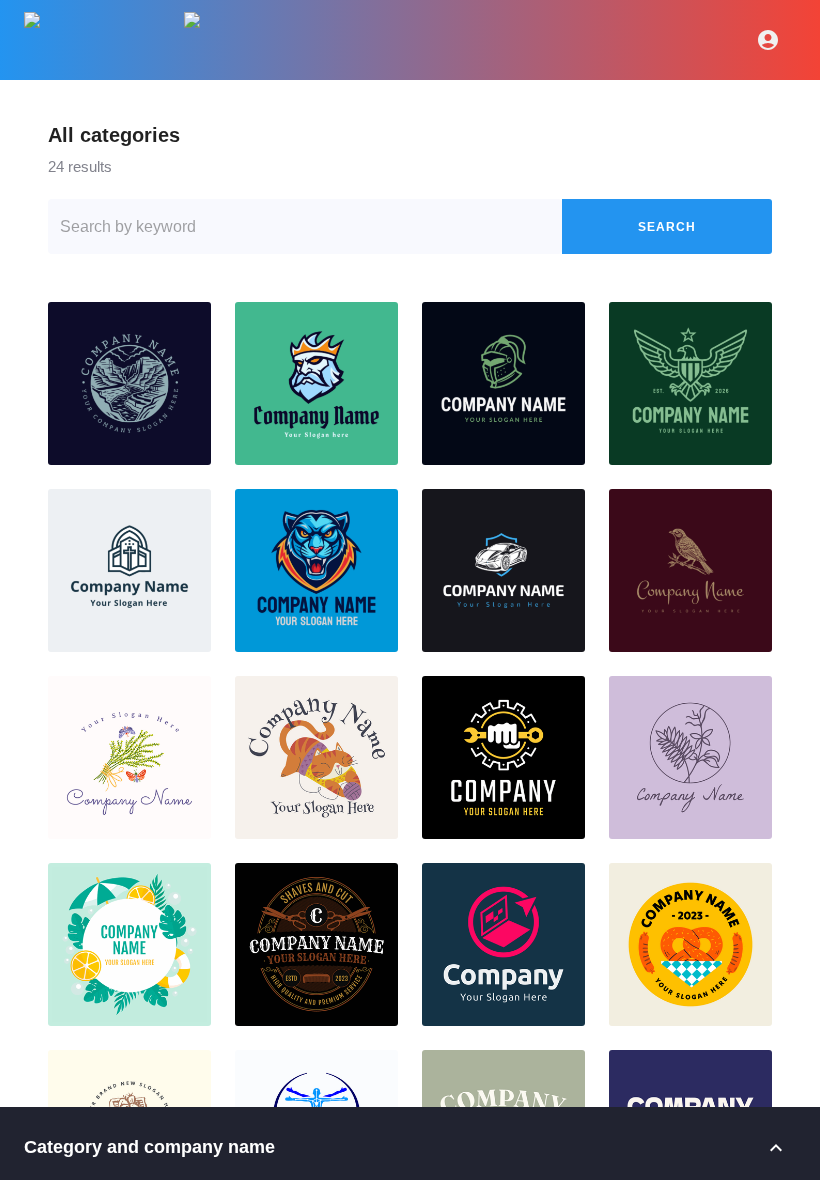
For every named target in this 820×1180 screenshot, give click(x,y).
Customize (129, 384)
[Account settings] (768, 40)
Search (666, 227)
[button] (129, 383)
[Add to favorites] (188, 325)
